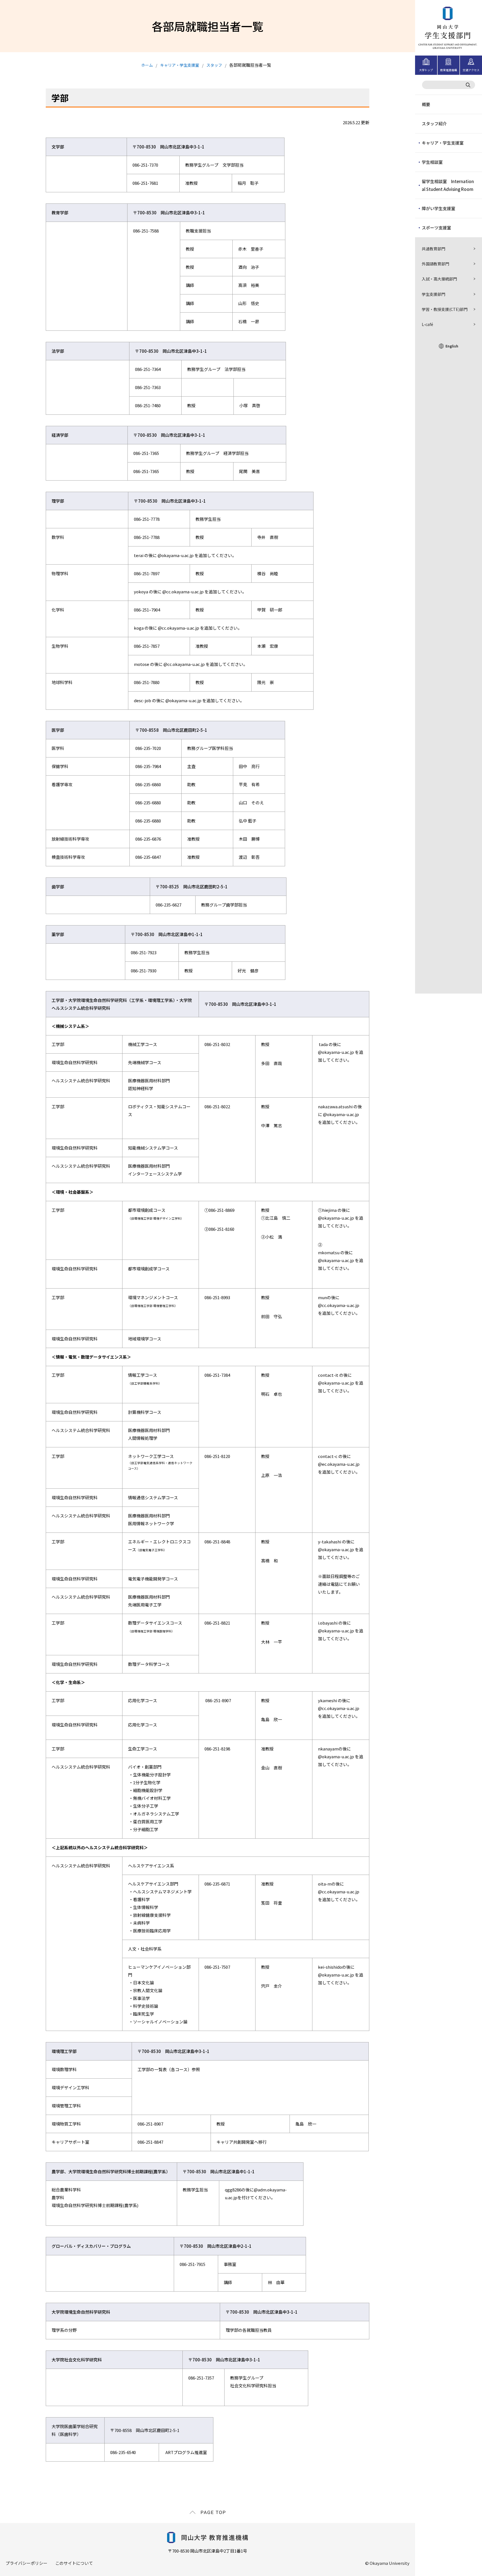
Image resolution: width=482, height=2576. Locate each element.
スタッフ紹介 (434, 123)
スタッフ (214, 65)
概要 (426, 104)
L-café (427, 324)
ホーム (147, 65)
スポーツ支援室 (436, 228)
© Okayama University (387, 2563)
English (452, 346)
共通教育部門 (433, 249)
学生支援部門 (433, 294)
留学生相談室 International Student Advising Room (448, 185)
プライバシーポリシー (26, 2563)
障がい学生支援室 (438, 208)
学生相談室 (432, 162)
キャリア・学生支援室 (443, 143)
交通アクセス (471, 70)
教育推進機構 (449, 70)
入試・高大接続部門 (439, 279)
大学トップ (426, 70)
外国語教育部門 (435, 264)
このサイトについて (74, 2563)
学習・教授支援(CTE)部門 (445, 309)
